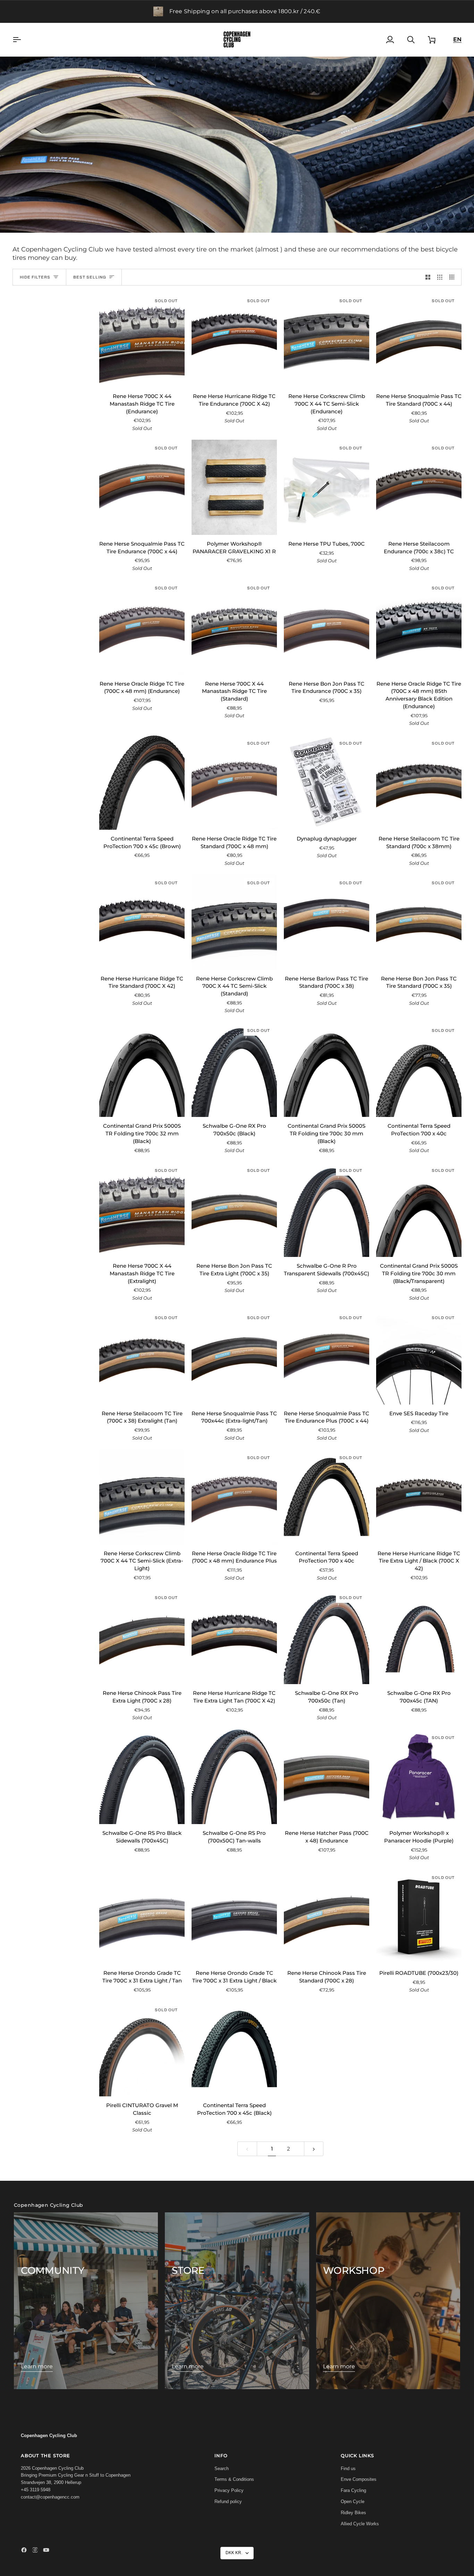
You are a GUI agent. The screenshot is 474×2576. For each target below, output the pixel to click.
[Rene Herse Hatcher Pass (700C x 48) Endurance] (327, 1777)
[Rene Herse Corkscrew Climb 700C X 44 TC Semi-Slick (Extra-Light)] (142, 1497)
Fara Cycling (353, 2490)
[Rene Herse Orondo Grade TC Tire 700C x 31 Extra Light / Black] (234, 1917)
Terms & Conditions (234, 2479)
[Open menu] (23, 40)
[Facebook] (24, 2550)
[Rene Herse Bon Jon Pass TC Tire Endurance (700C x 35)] (327, 627)
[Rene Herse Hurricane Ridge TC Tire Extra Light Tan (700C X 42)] (234, 1637)
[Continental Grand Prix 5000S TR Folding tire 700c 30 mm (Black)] (327, 1070)
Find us (348, 2469)
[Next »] (314, 2149)
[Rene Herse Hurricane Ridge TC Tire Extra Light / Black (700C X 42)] (419, 1497)
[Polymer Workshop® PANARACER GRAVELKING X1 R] (234, 487)
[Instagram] (35, 2550)
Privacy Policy (229, 2490)
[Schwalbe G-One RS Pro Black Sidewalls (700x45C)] (142, 1777)
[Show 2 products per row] (428, 277)
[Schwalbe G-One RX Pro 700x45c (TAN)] (419, 1637)
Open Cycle (353, 2502)
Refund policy (228, 2502)
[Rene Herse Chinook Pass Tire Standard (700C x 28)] (327, 1917)
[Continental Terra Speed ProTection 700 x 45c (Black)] (234, 2049)
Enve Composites (359, 2479)
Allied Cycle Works (360, 2524)
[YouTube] (46, 2550)
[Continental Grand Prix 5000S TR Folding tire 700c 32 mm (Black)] (142, 1070)
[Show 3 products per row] (440, 277)
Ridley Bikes (353, 2513)
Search (222, 2469)
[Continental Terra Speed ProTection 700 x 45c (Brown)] (142, 782)
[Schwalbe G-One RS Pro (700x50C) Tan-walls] (234, 1777)
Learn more (37, 2366)
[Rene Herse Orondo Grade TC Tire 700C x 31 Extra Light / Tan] (142, 1917)
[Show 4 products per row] (454, 277)
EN (457, 39)
